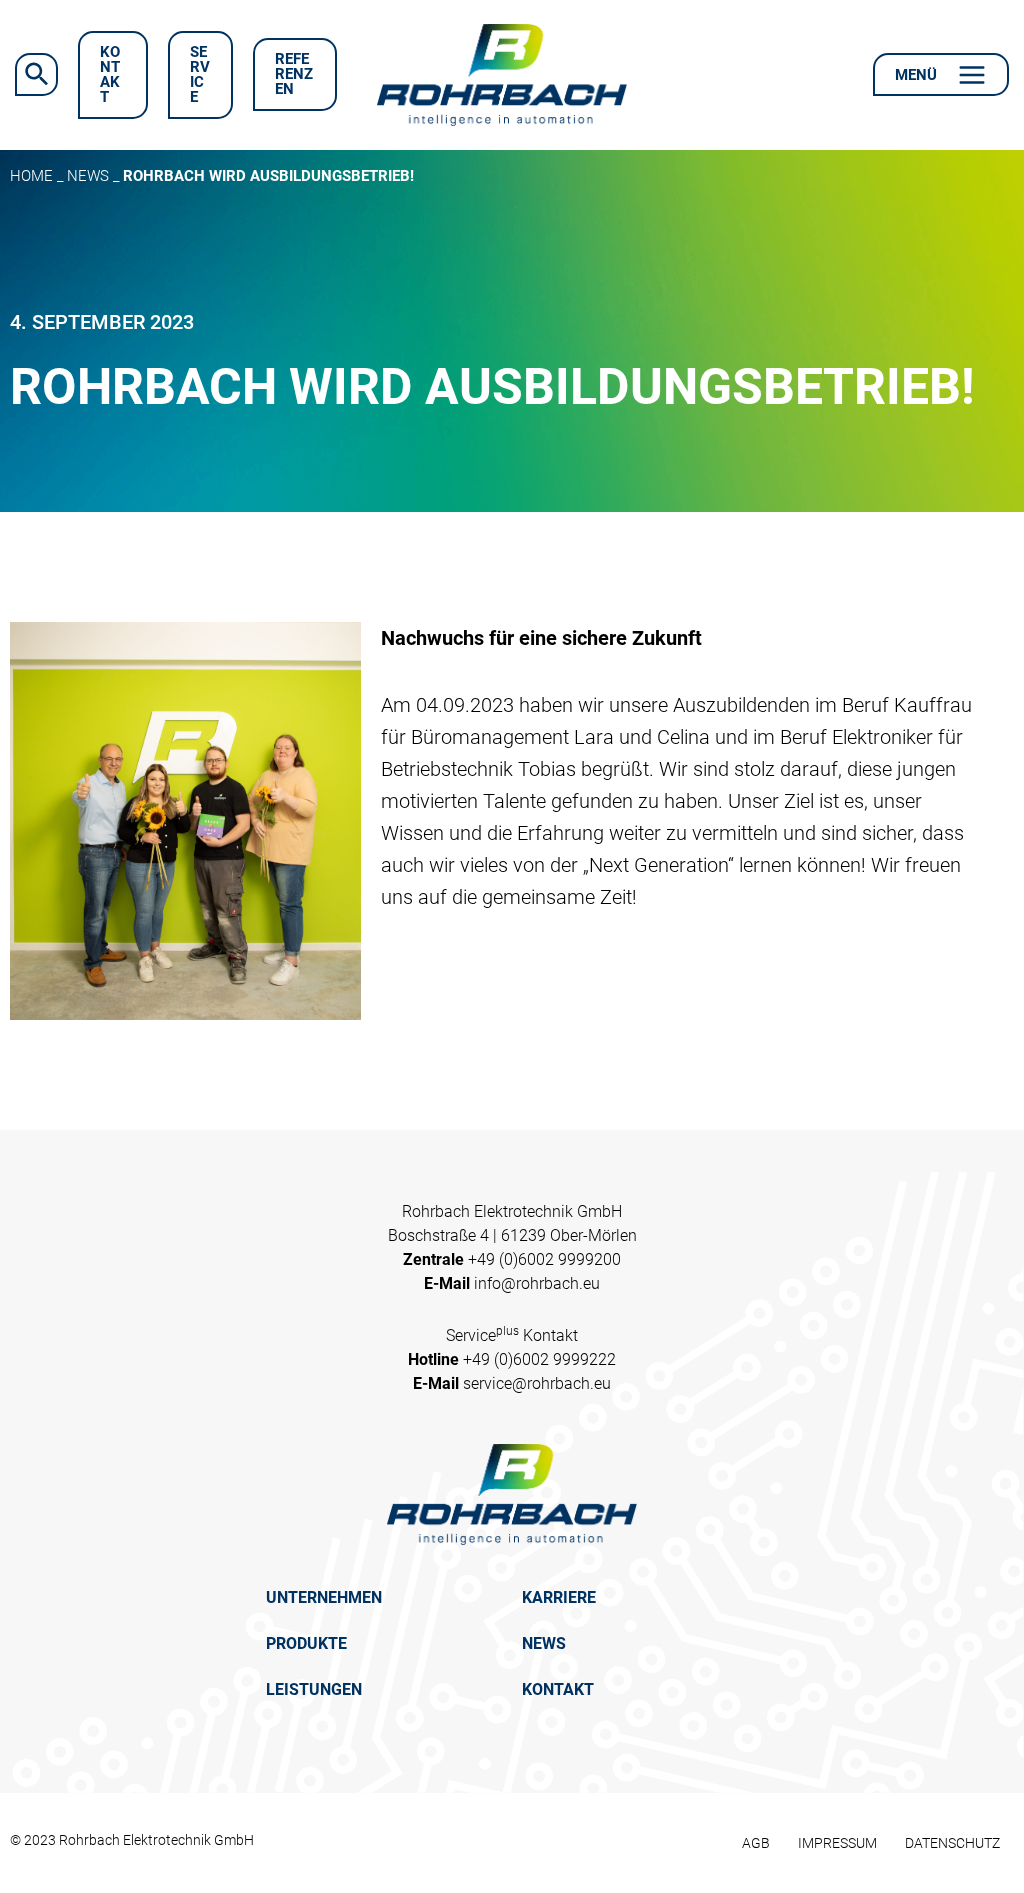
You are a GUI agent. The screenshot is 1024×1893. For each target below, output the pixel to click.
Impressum (837, 1843)
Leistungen (314, 1689)
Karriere (559, 1597)
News (88, 176)
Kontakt (558, 1689)
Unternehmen (324, 1597)
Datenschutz (952, 1843)
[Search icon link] (36, 74)
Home (31, 176)
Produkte (306, 1643)
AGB (756, 1843)
